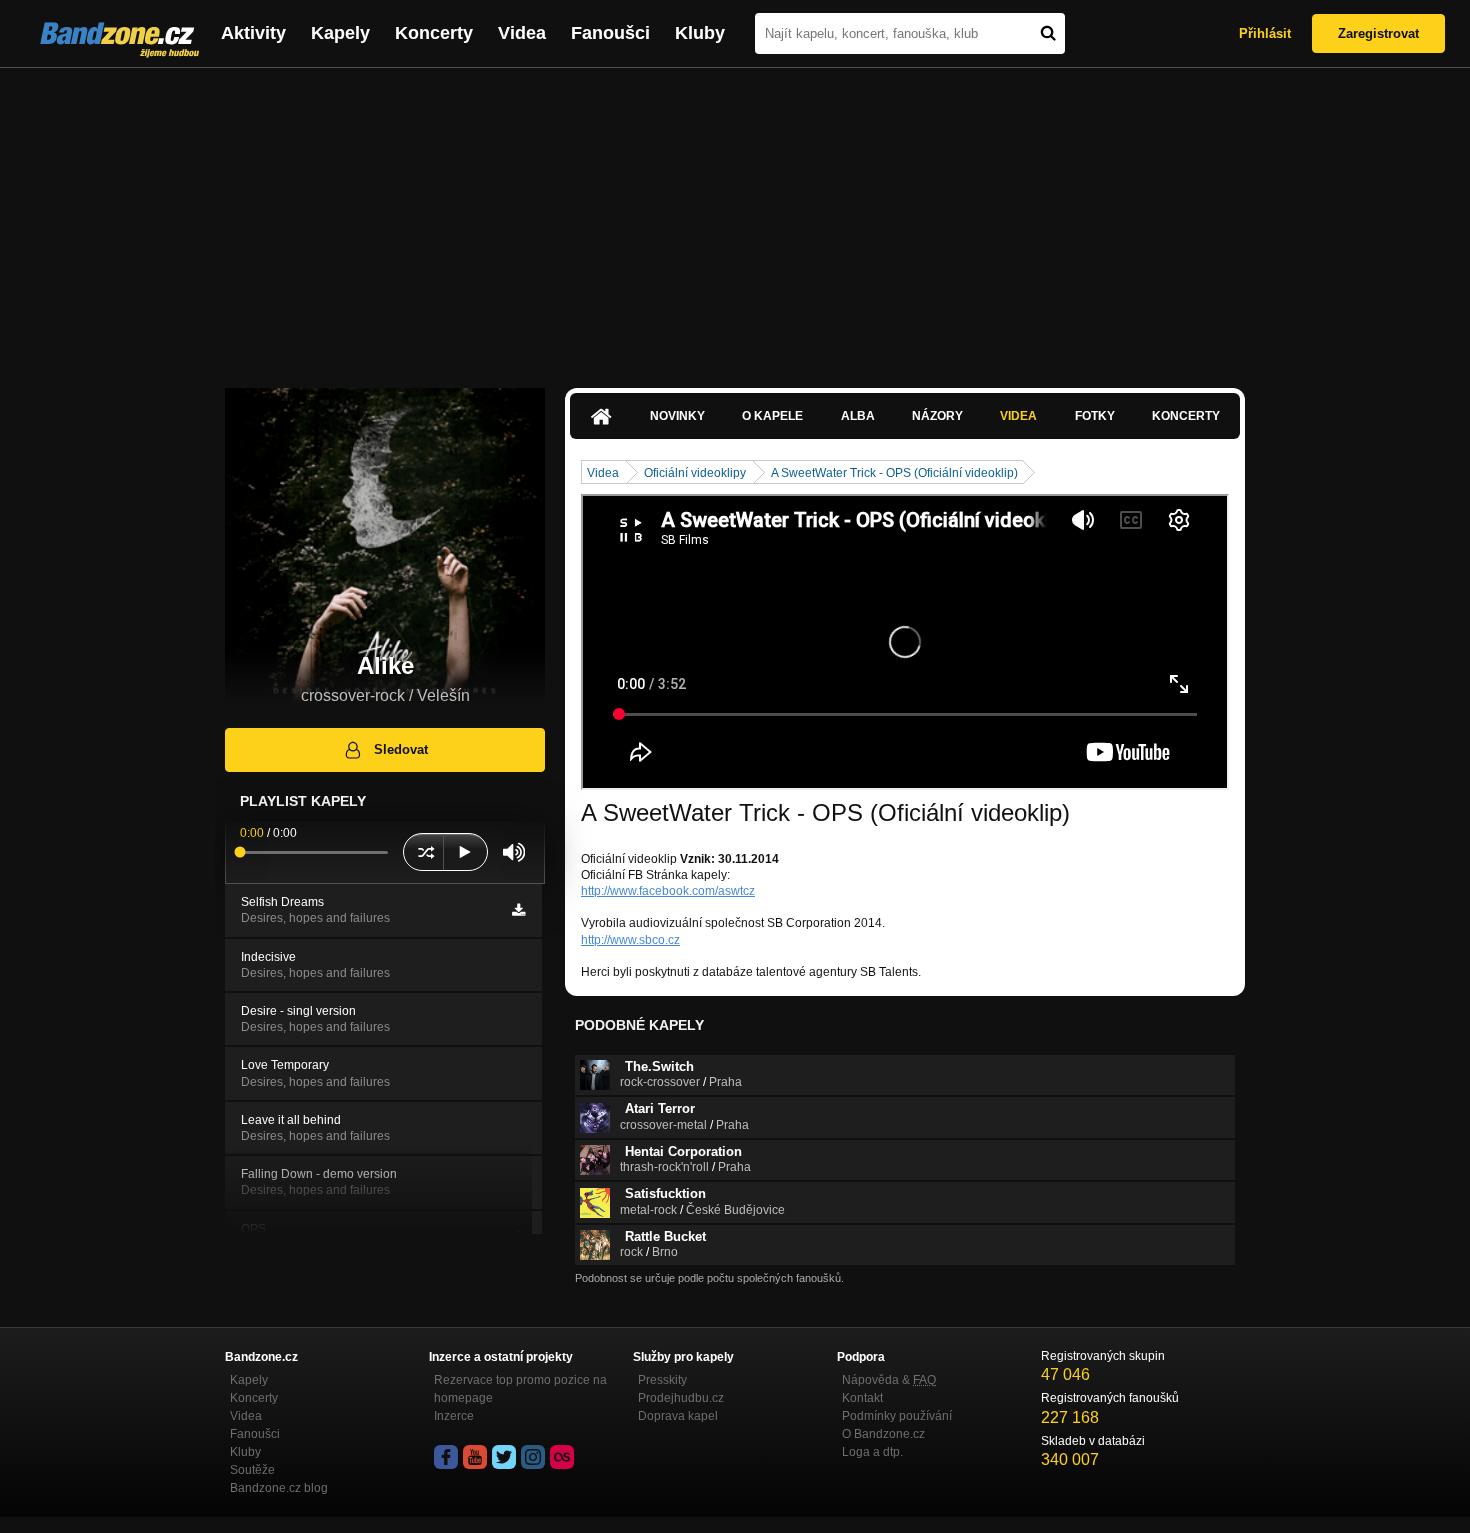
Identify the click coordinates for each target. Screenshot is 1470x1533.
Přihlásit (1265, 33)
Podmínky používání (897, 1416)
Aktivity (253, 33)
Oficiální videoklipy (695, 473)
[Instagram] (533, 1457)
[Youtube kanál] (475, 1457)
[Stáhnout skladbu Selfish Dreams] (518, 910)
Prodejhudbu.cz (681, 1398)
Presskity (662, 1380)
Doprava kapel (678, 1416)
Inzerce (454, 1416)
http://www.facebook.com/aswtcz (668, 891)
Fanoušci (610, 33)
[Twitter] (504, 1457)
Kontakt (862, 1398)
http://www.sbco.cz (630, 940)
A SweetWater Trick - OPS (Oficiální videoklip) (894, 473)
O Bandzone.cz (883, 1434)
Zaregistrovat (1378, 33)
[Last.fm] (562, 1457)
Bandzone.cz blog (279, 1488)
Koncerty (434, 33)
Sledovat (401, 749)
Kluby (700, 33)
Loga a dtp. (872, 1452)
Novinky (677, 416)
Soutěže (252, 1470)
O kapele (772, 416)
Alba (858, 416)
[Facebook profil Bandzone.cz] (446, 1457)
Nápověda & (889, 1380)
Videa (522, 33)
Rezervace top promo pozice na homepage (520, 1389)
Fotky (1095, 416)
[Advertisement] (735, 218)
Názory (937, 416)
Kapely (340, 33)
